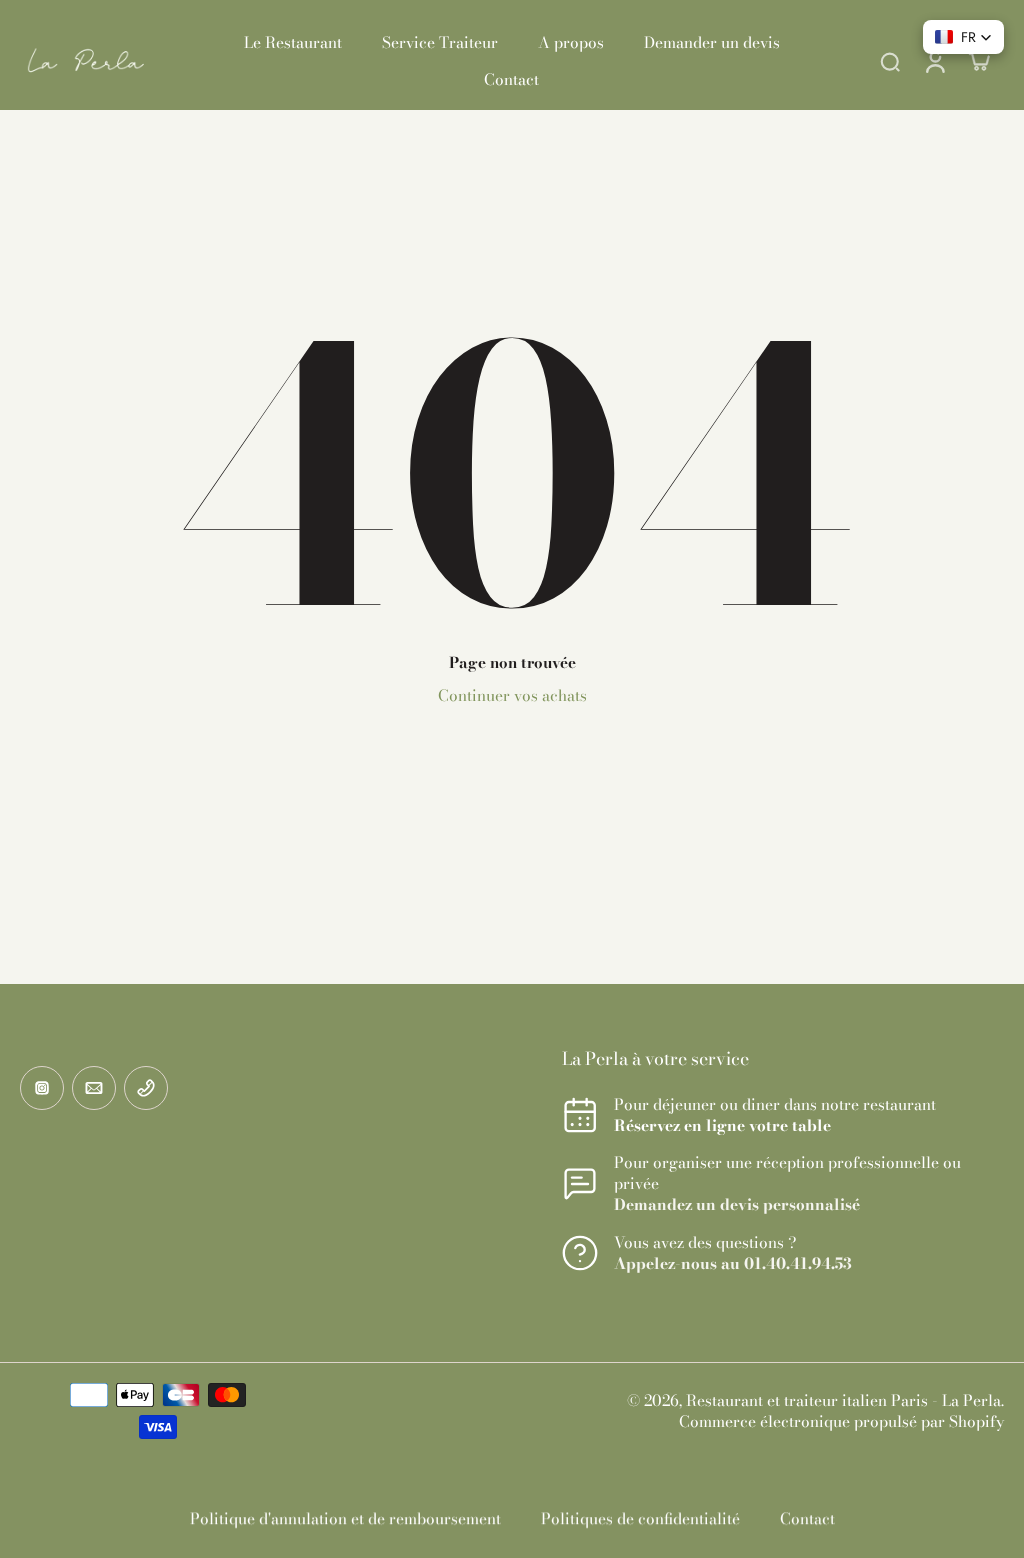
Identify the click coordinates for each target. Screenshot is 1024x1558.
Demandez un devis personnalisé (737, 1204)
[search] (890, 61)
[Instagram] (42, 1088)
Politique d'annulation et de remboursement (345, 1518)
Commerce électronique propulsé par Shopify (841, 1421)
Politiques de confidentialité (640, 1518)
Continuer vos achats (512, 695)
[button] (963, 37)
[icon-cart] (978, 61)
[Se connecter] (934, 61)
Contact (807, 1518)
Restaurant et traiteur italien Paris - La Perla (843, 1400)
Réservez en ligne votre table (722, 1125)
